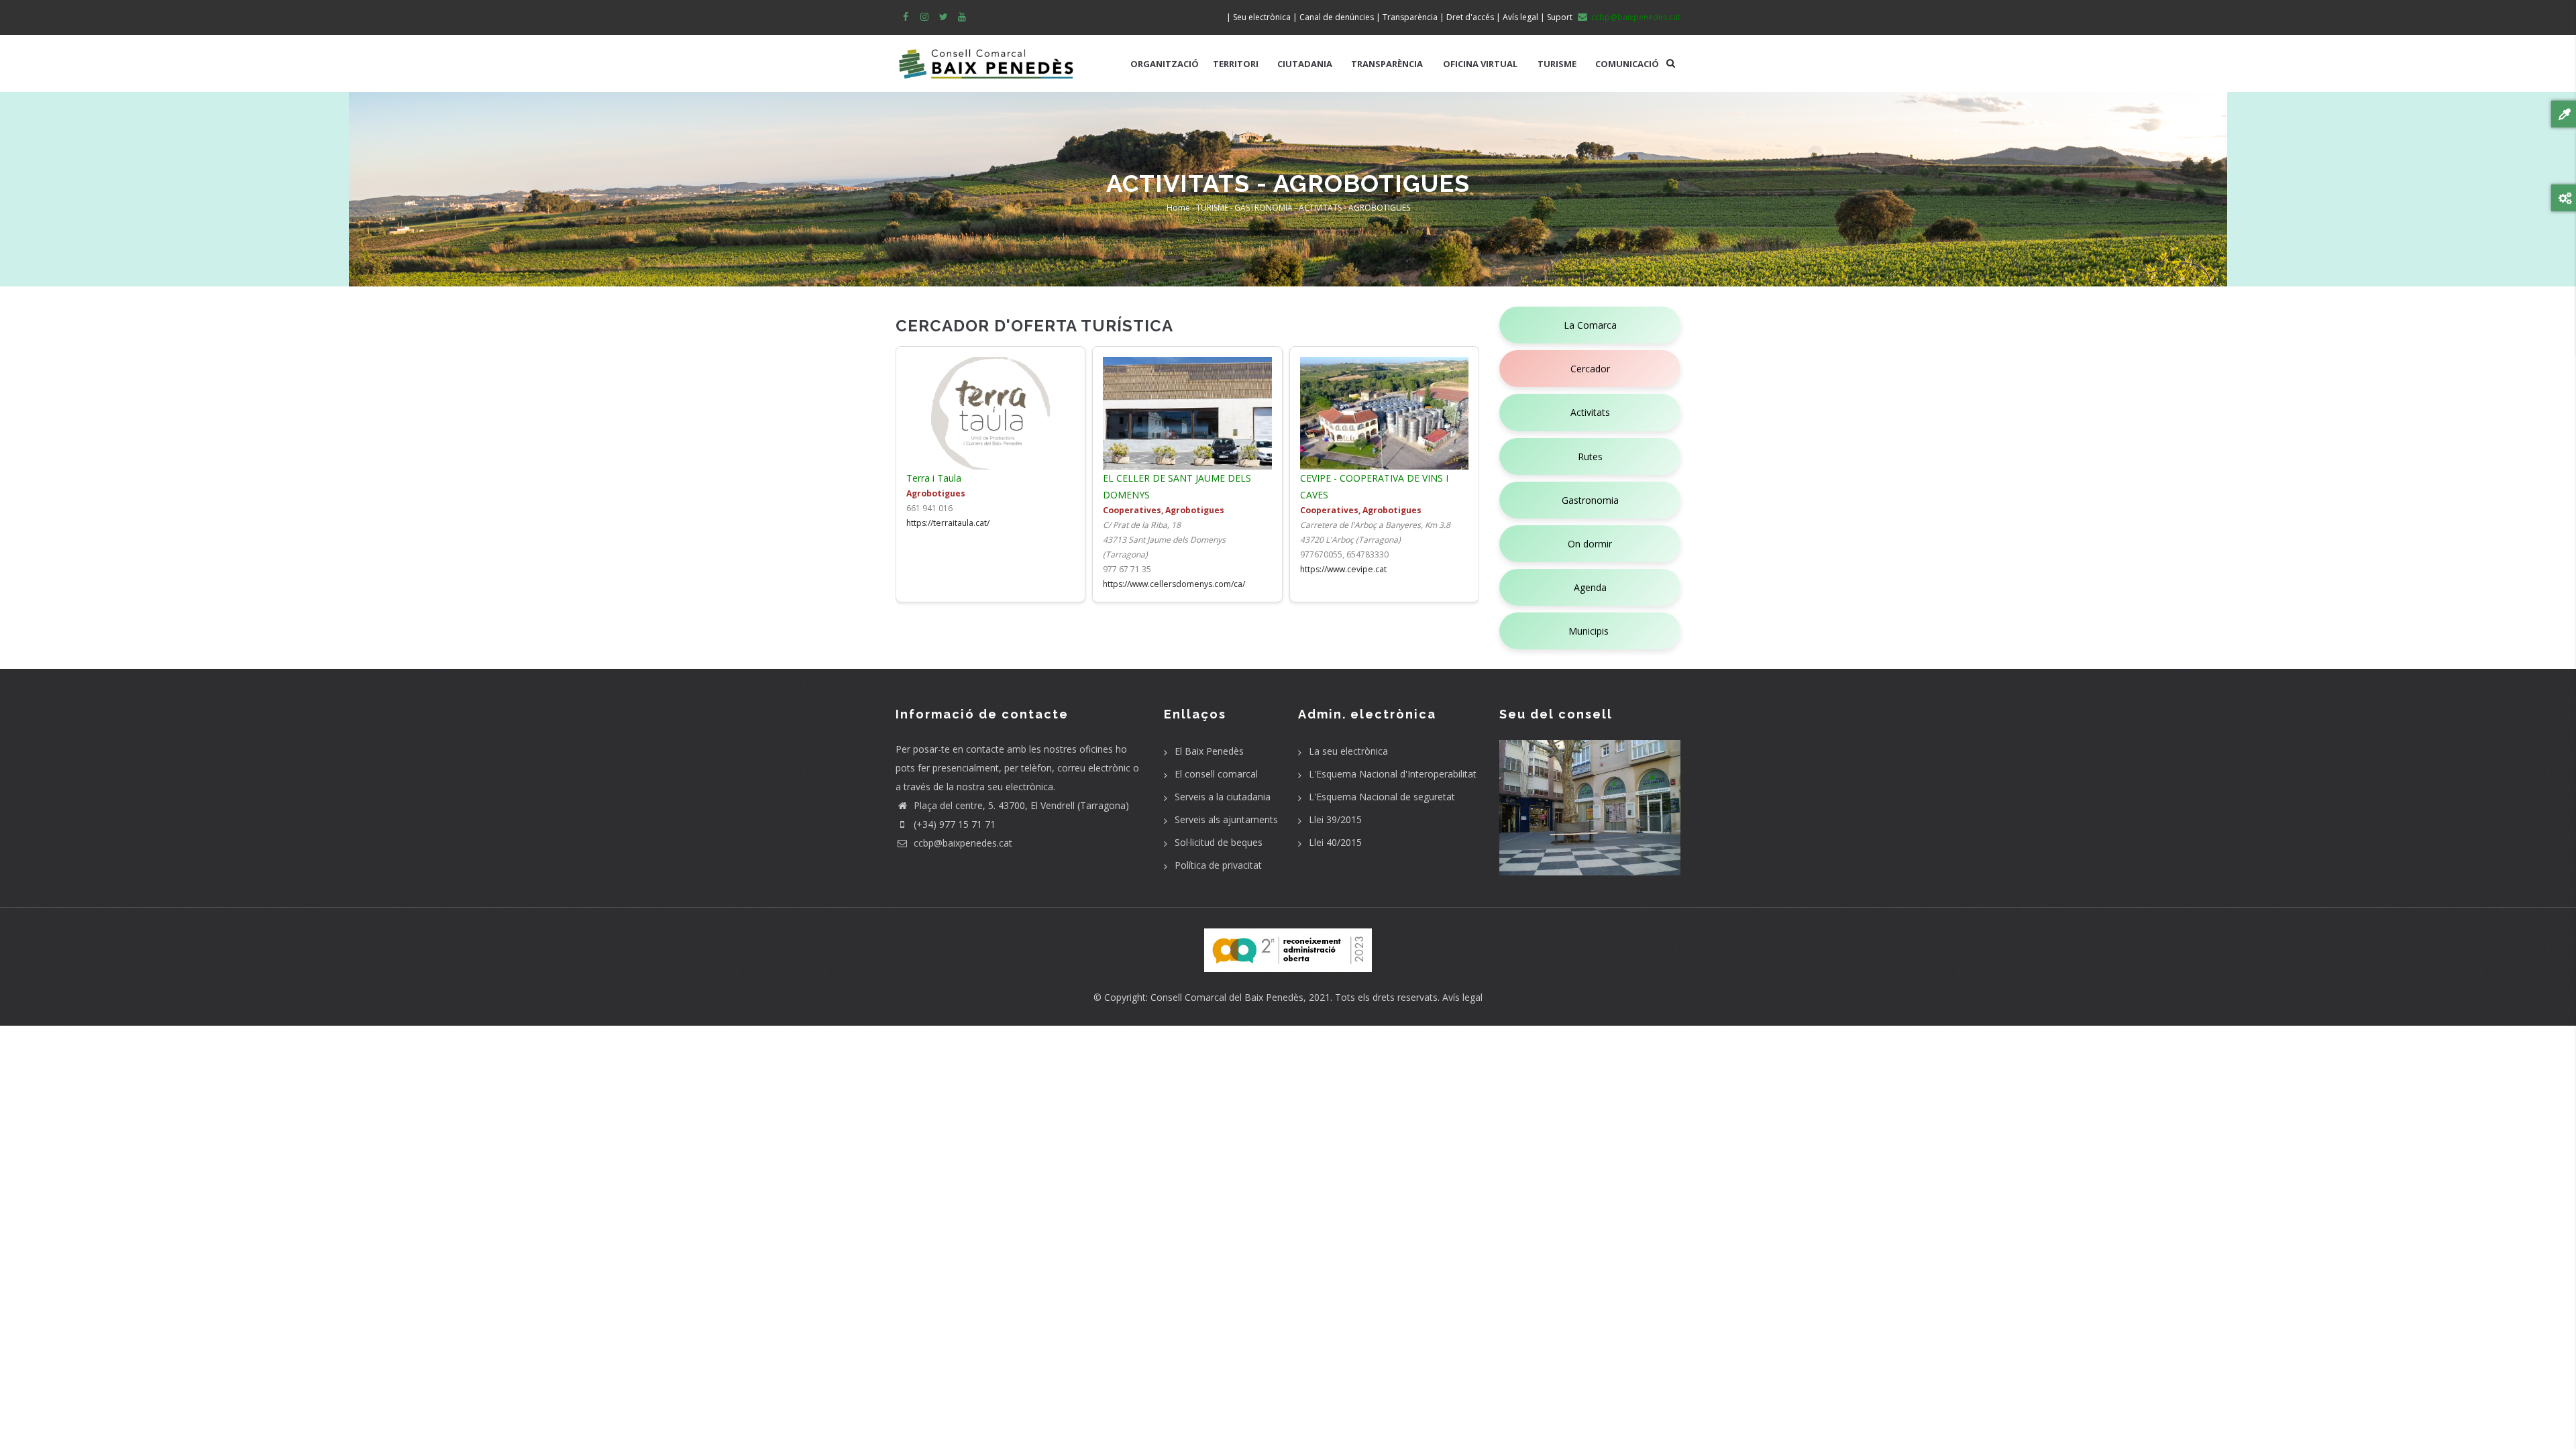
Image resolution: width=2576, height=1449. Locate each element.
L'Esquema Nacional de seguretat (1382, 797)
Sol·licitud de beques (1219, 842)
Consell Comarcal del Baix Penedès (1227, 997)
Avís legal (1462, 997)
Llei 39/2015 (1335, 819)
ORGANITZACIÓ (1165, 64)
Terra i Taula (934, 478)
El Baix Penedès (1209, 751)
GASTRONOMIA (1264, 208)
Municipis (1590, 631)
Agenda (1590, 587)
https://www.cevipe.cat (1343, 569)
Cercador (1590, 369)
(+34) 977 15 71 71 (953, 824)
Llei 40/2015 (1335, 842)
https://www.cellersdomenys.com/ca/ (1174, 584)
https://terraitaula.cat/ (948, 523)
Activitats (1590, 412)
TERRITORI (1236, 64)
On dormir (1590, 544)
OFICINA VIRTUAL (1480, 64)
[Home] (986, 57)
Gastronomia (1590, 500)
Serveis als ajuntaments (1226, 819)
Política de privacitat (1218, 865)
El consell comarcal (1216, 774)
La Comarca (1590, 325)
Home (1178, 208)
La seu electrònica (1348, 751)
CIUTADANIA (1305, 64)
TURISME (1557, 64)
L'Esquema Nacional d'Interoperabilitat (1393, 774)
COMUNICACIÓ (1627, 64)
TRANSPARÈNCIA (1387, 64)
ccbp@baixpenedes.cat (962, 843)
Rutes (1590, 457)
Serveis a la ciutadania (1223, 797)
